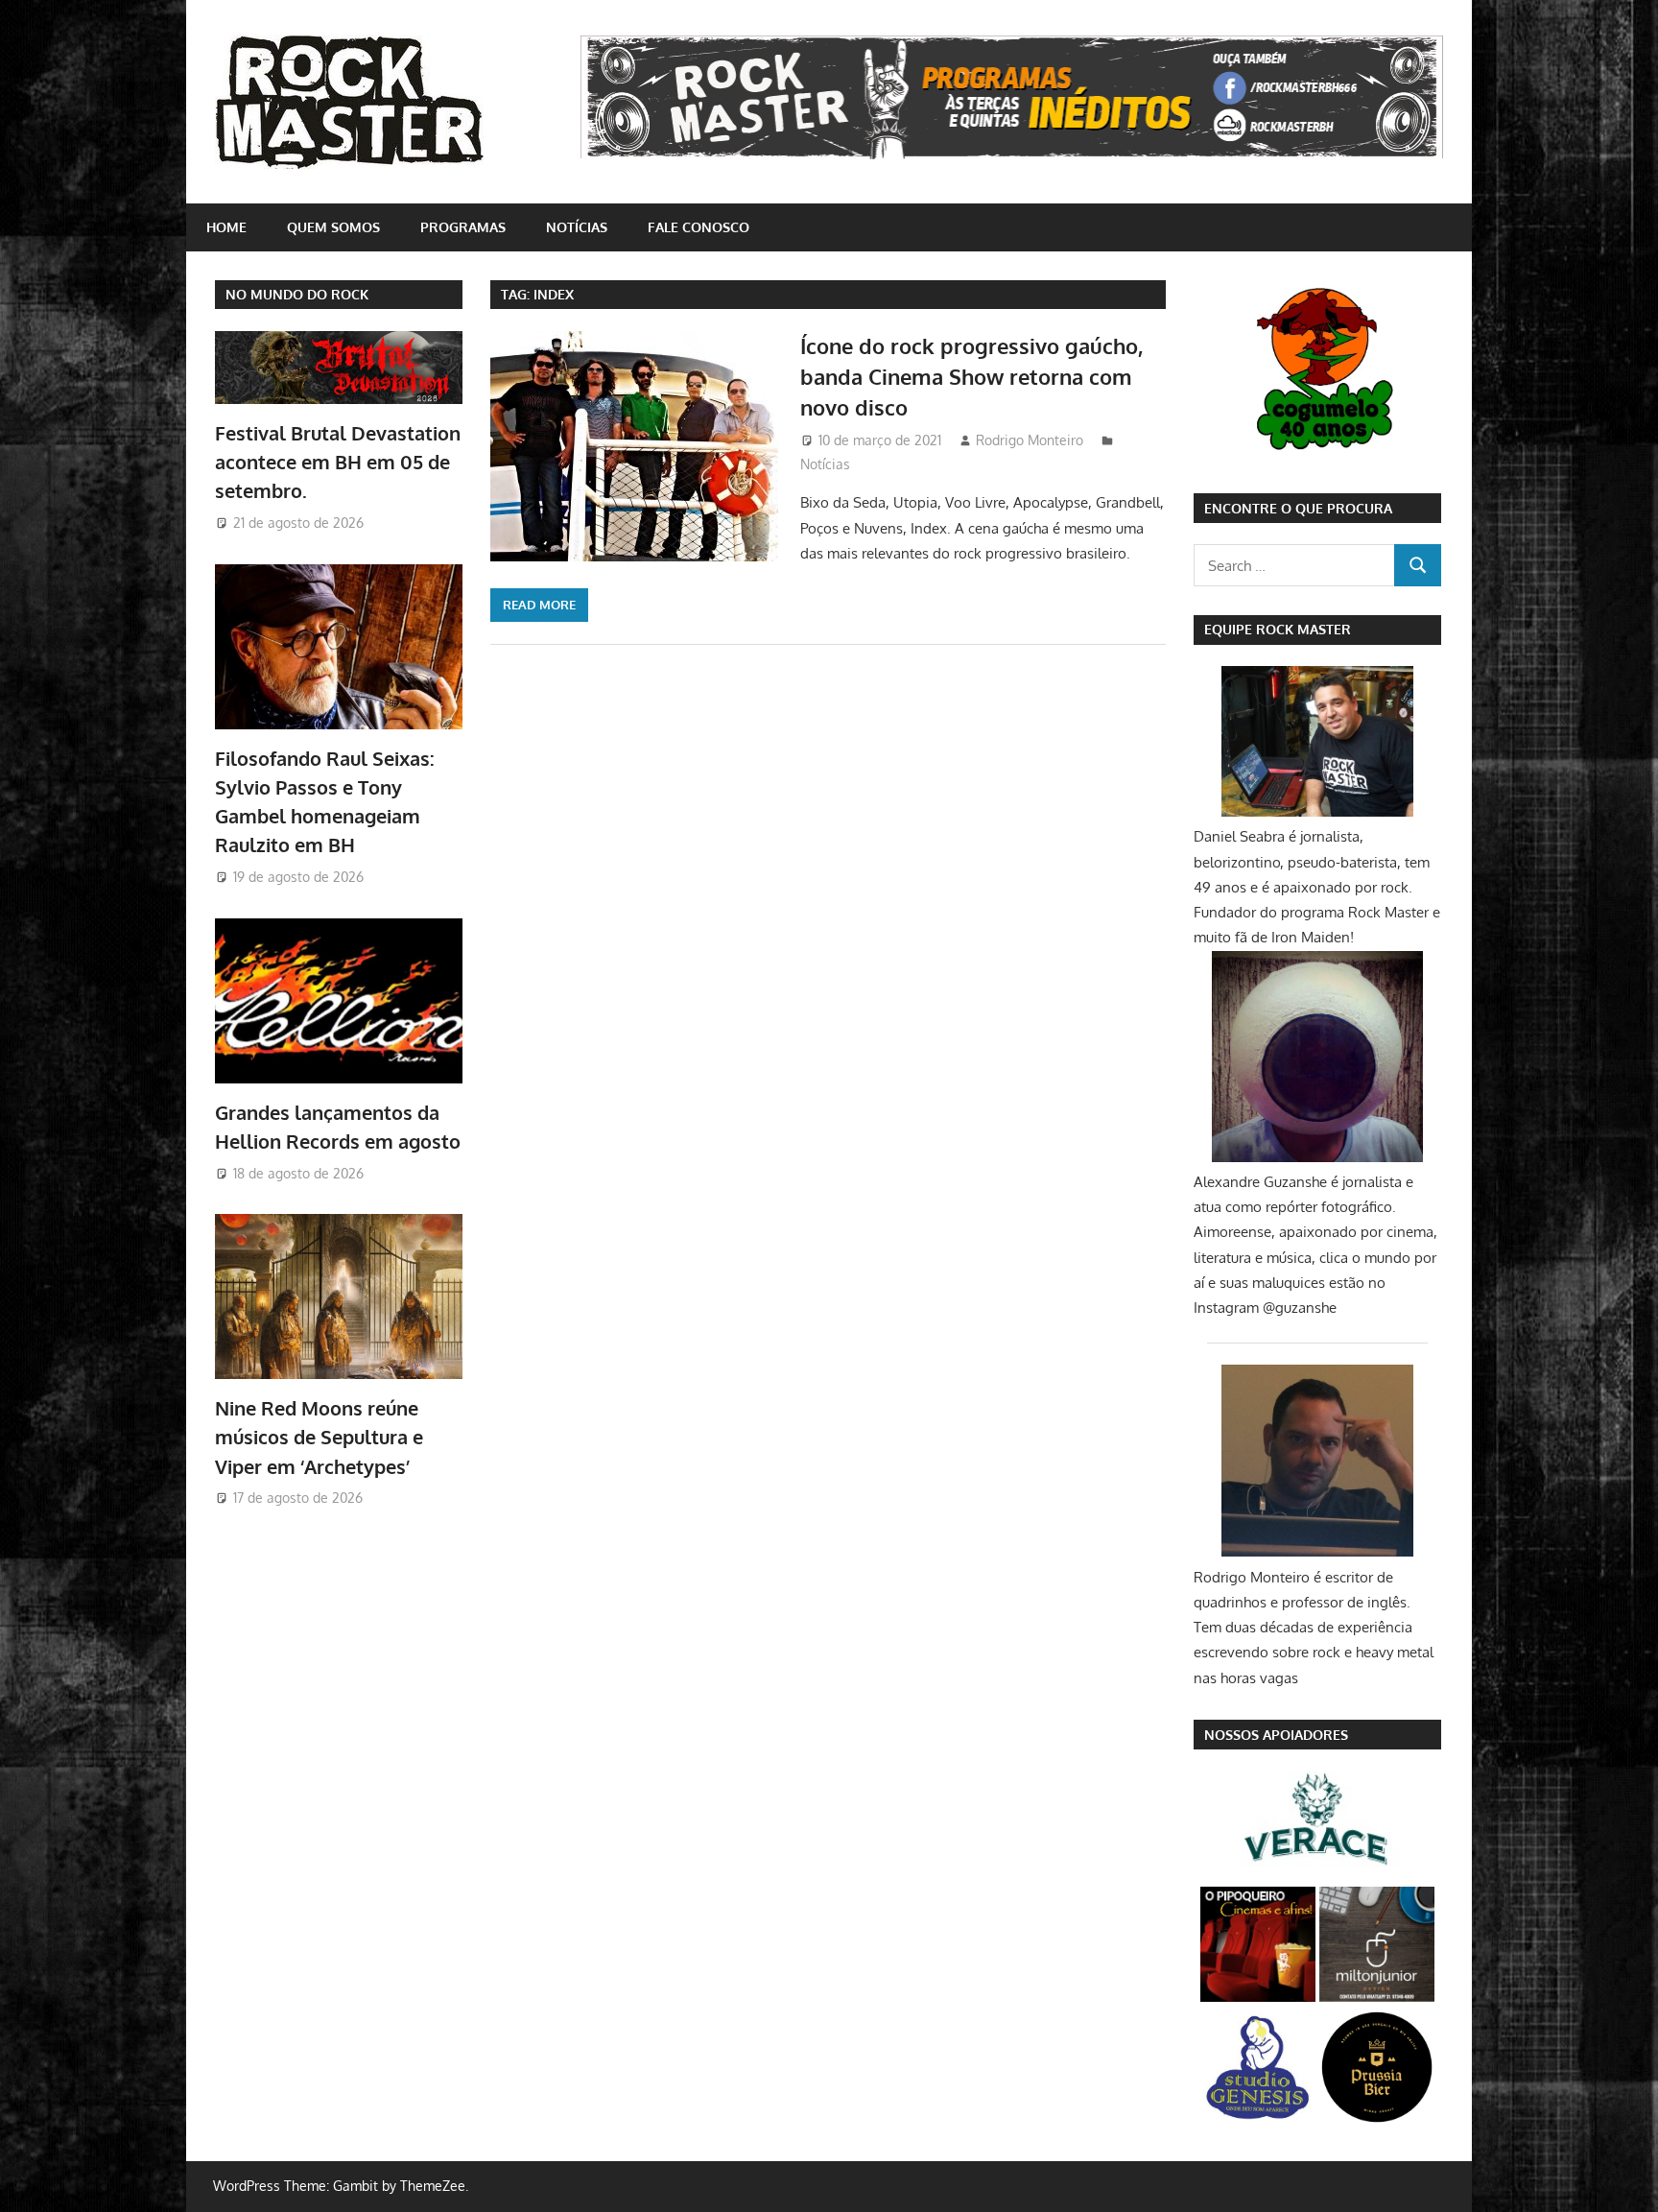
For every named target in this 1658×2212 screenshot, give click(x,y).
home (226, 227)
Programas (463, 227)
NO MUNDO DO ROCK (297, 294)
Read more (539, 605)
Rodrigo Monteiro (1030, 440)
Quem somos (333, 227)
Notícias (577, 227)
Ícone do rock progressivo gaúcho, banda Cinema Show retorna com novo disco (971, 377)
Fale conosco (699, 227)
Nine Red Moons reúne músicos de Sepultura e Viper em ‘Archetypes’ (319, 1437)
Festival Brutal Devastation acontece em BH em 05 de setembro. (338, 462)
